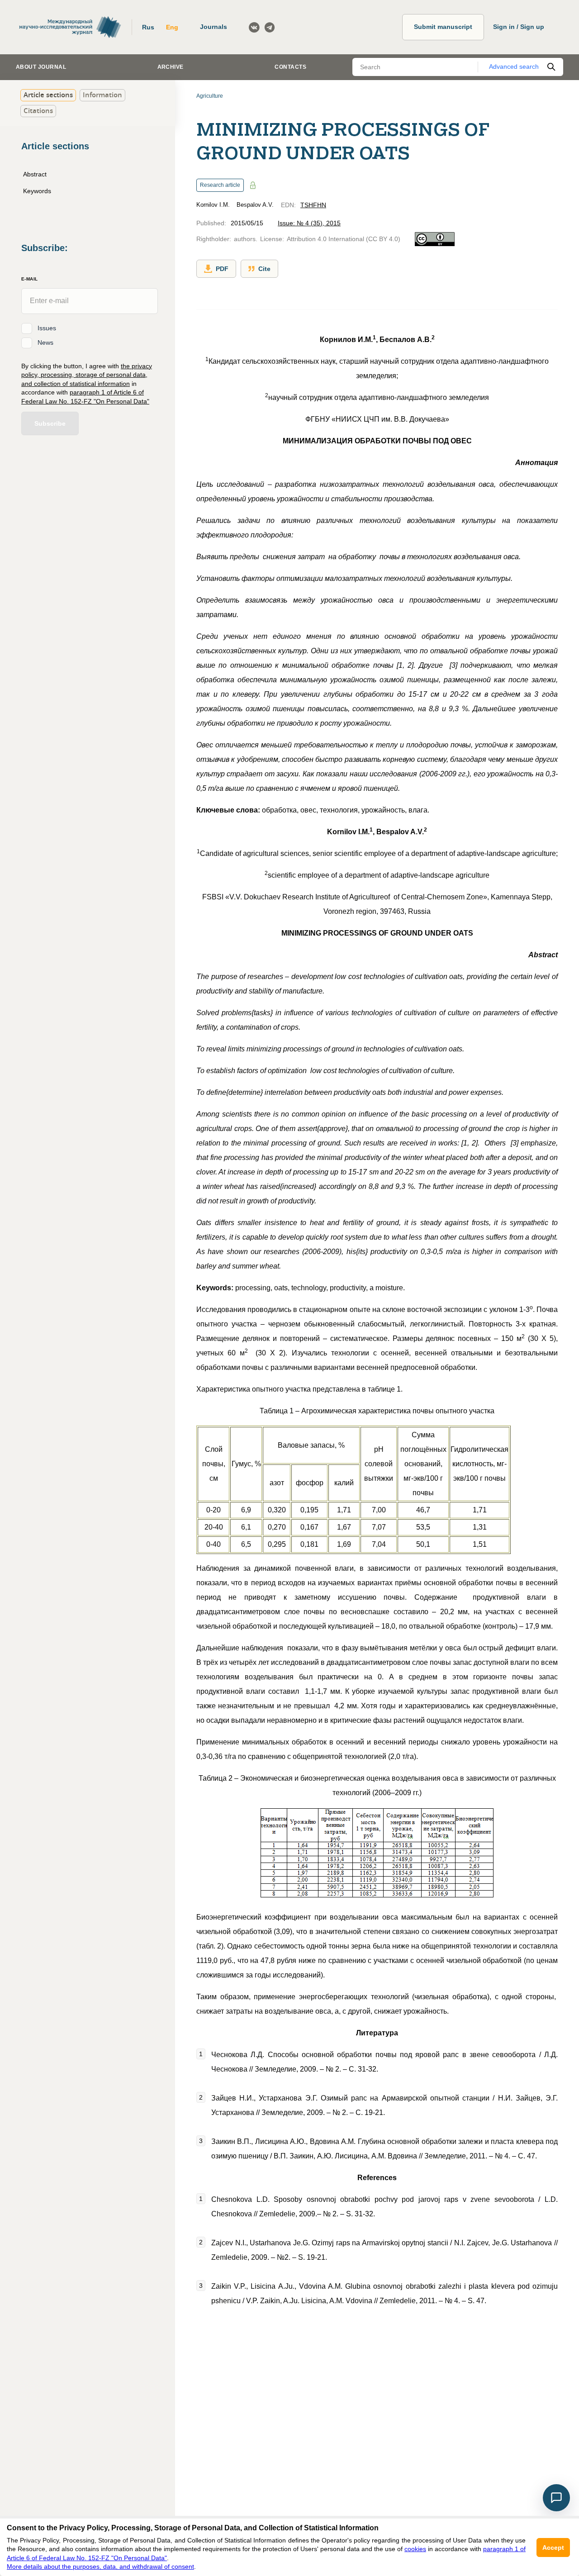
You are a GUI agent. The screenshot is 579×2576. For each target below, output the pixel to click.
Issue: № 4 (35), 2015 (309, 223)
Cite (264, 269)
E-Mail (29, 279)
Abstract (35, 174)
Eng (172, 27)
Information (102, 95)
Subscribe (50, 423)
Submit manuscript (443, 27)
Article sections (48, 95)
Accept (553, 2547)
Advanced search (514, 67)
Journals (214, 27)
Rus (148, 27)
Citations (38, 111)
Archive (171, 67)
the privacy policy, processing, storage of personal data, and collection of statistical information (87, 374)
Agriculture (210, 96)
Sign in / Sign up (519, 27)
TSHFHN (313, 205)
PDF (222, 269)
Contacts (290, 67)
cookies (415, 2549)
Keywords (37, 191)
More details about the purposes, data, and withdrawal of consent (100, 2566)
